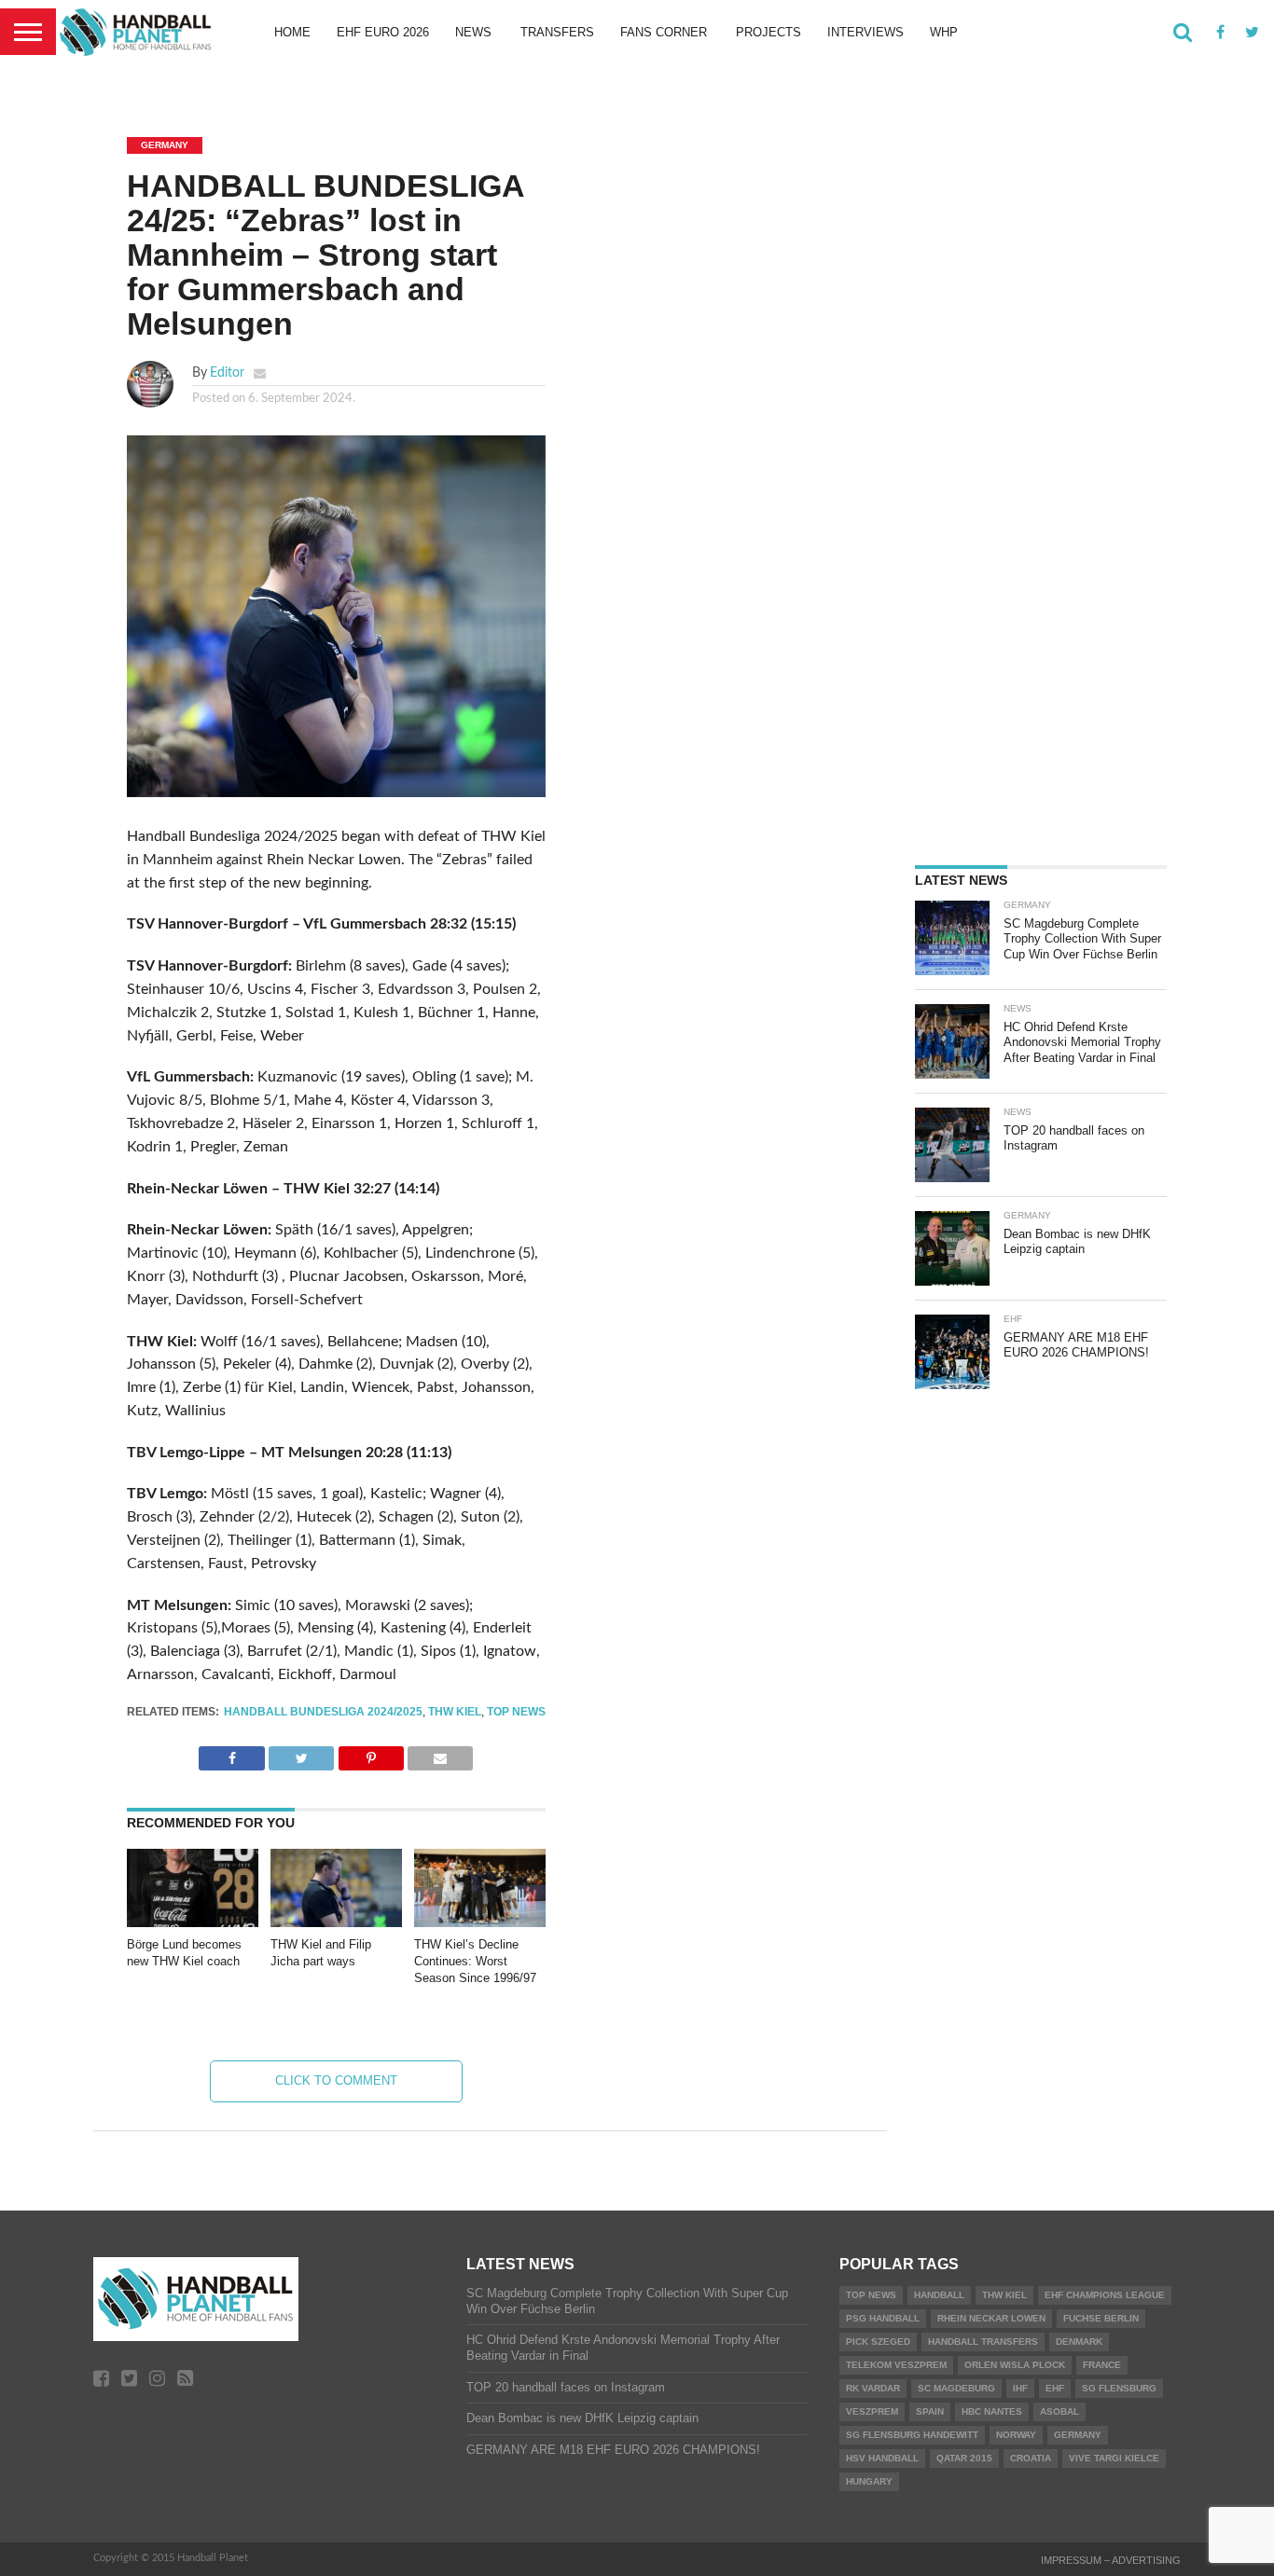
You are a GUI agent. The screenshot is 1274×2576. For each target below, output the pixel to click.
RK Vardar (873, 2388)
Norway (1016, 2435)
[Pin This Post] (371, 1754)
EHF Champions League (1105, 2295)
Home (292, 32)
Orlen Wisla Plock (1015, 2365)
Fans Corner (664, 32)
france (1102, 2365)
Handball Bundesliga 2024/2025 (323, 1712)
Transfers (557, 32)
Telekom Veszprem (896, 2365)
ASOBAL (1059, 2411)
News (473, 32)
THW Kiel (455, 1712)
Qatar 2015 (964, 2458)
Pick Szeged (878, 2342)
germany (1078, 2435)
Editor (227, 372)
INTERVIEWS (865, 32)
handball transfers (983, 2342)
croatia (1031, 2458)
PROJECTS (769, 32)
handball (939, 2295)
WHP (944, 32)
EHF (1055, 2388)
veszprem (872, 2411)
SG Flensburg (1119, 2388)
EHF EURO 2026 (383, 32)
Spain (930, 2411)
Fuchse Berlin (1101, 2318)
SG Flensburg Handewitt (912, 2435)
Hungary (869, 2481)
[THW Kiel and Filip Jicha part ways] (336, 1922)
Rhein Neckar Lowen (991, 2318)
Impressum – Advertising (1111, 2560)
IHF (1020, 2388)
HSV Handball (882, 2458)
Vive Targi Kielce (1114, 2458)
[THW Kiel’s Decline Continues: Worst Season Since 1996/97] (480, 1922)
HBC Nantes (992, 2411)
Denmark (1079, 2342)
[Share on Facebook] (231, 1754)
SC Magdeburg (956, 2388)
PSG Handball (883, 2318)
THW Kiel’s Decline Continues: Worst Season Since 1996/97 (475, 1961)
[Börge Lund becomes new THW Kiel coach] (193, 1922)
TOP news (516, 1712)
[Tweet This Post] (302, 1754)
